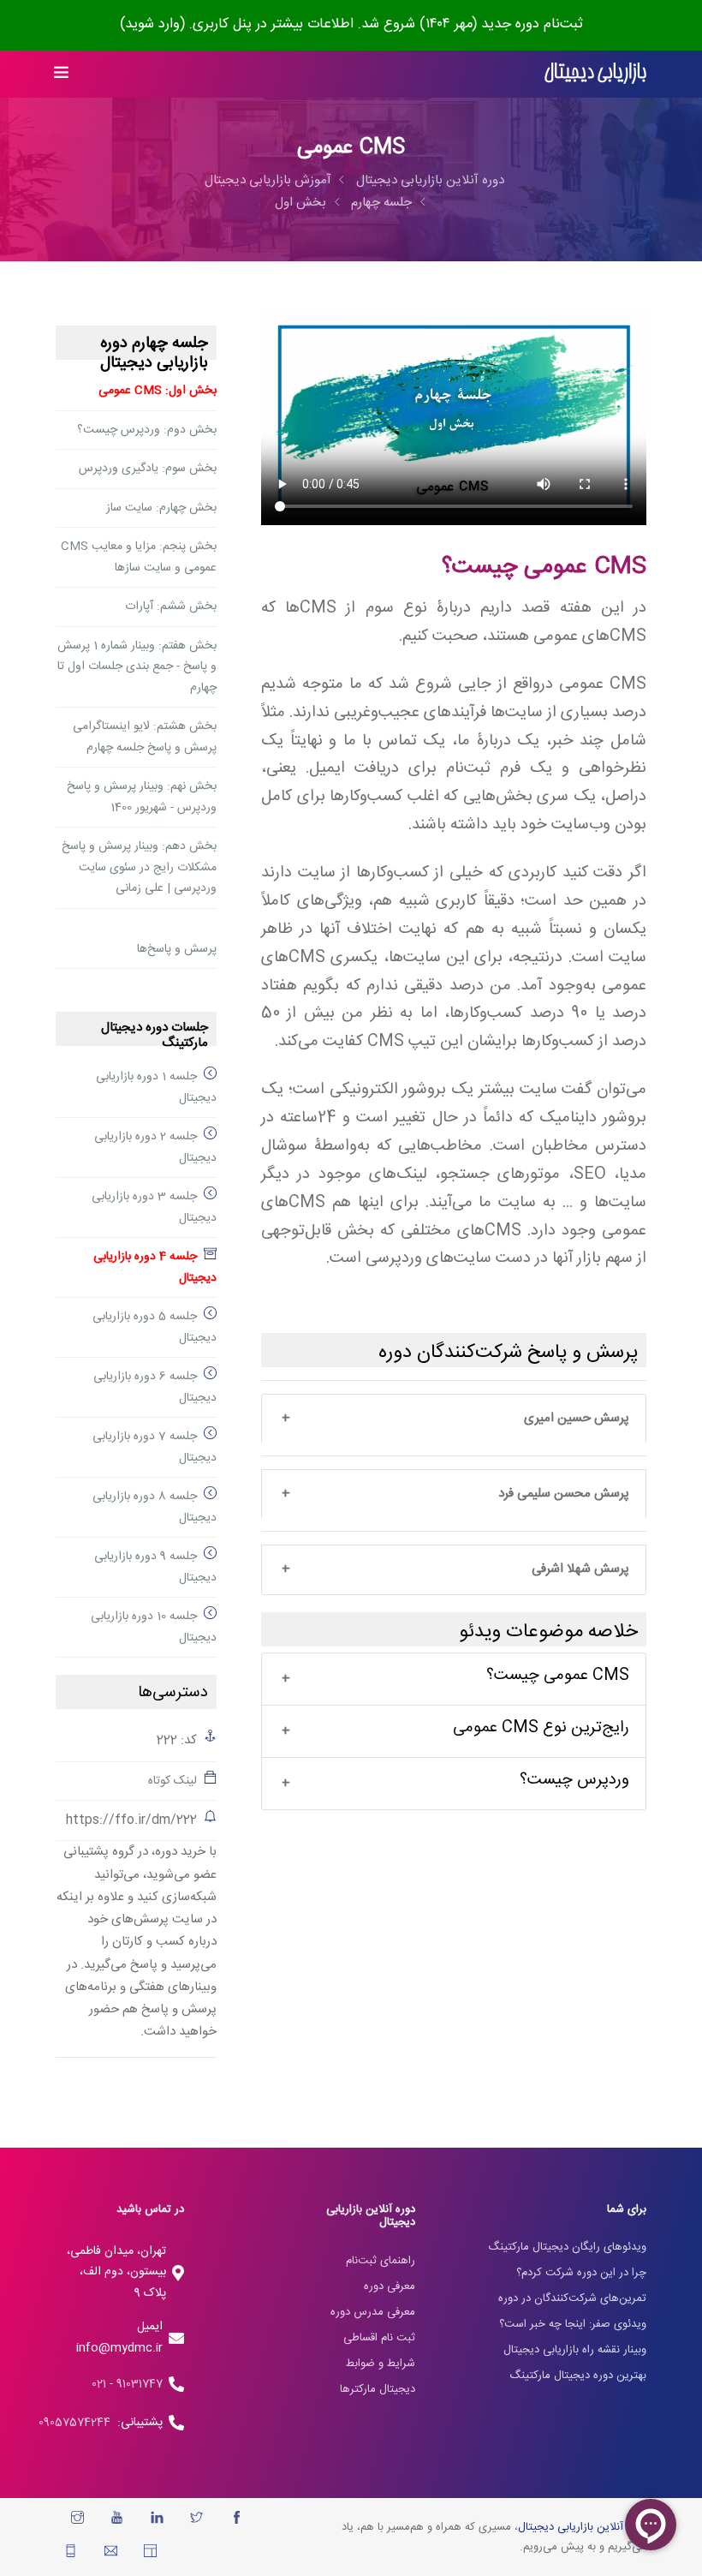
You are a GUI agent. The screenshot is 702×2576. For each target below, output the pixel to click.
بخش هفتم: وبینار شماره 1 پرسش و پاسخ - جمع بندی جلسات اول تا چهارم (137, 667)
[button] (454, 1419)
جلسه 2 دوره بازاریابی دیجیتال (155, 1148)
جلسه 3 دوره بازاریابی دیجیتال (154, 1207)
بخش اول (300, 203)
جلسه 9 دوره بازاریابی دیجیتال (155, 1567)
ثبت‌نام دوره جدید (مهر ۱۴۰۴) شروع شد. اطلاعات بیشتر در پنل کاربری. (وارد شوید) (351, 24)
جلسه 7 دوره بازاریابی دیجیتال (155, 1447)
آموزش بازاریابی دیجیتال (268, 180)
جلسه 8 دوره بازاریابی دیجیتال (155, 1507)
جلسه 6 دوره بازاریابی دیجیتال (155, 1387)
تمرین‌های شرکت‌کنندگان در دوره (572, 2298)
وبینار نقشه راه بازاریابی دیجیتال (575, 2350)
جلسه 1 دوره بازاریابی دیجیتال (156, 1088)
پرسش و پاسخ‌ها (177, 949)
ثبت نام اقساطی (379, 2338)
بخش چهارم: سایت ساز (161, 508)
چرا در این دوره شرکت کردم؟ (581, 2273)
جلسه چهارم (381, 203)
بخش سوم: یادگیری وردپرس (148, 469)
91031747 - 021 (127, 2384)
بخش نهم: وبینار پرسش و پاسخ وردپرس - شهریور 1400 (142, 797)
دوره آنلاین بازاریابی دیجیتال (430, 180)
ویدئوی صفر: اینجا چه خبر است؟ (573, 2324)
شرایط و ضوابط (381, 2364)
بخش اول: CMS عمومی (158, 391)
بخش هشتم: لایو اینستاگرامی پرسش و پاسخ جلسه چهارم (145, 737)
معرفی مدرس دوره (373, 2312)
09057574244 (78, 2423)
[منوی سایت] (62, 74)
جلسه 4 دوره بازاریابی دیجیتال (155, 1267)
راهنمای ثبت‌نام (381, 2261)
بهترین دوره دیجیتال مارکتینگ (578, 2376)
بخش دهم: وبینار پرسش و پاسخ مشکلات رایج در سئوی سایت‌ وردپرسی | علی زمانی (139, 867)
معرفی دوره (390, 2286)
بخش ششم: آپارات (171, 607)
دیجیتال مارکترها (378, 2389)
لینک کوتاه (173, 1781)
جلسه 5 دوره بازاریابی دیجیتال (155, 1327)
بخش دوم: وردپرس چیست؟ (147, 430)
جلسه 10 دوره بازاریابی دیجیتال (154, 1627)
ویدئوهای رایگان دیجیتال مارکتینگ (567, 2247)
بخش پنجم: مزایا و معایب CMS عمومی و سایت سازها (139, 557)
